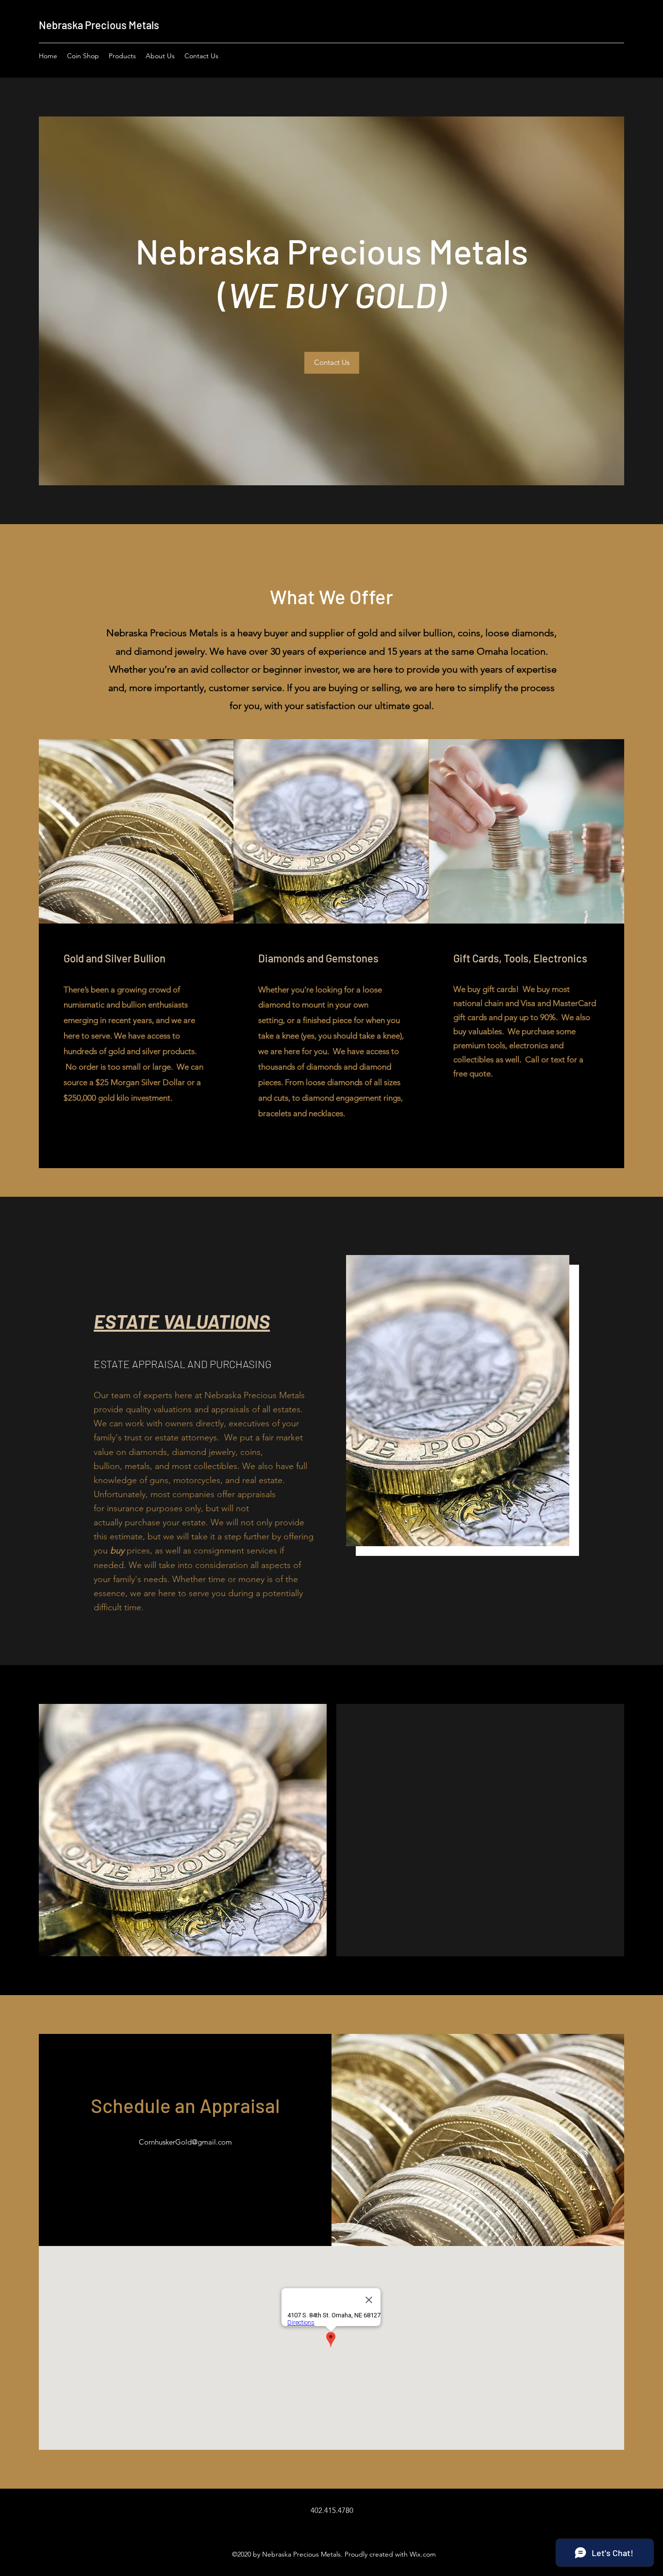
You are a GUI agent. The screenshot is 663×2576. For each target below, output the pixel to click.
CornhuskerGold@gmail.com (185, 2142)
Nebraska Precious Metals (99, 25)
